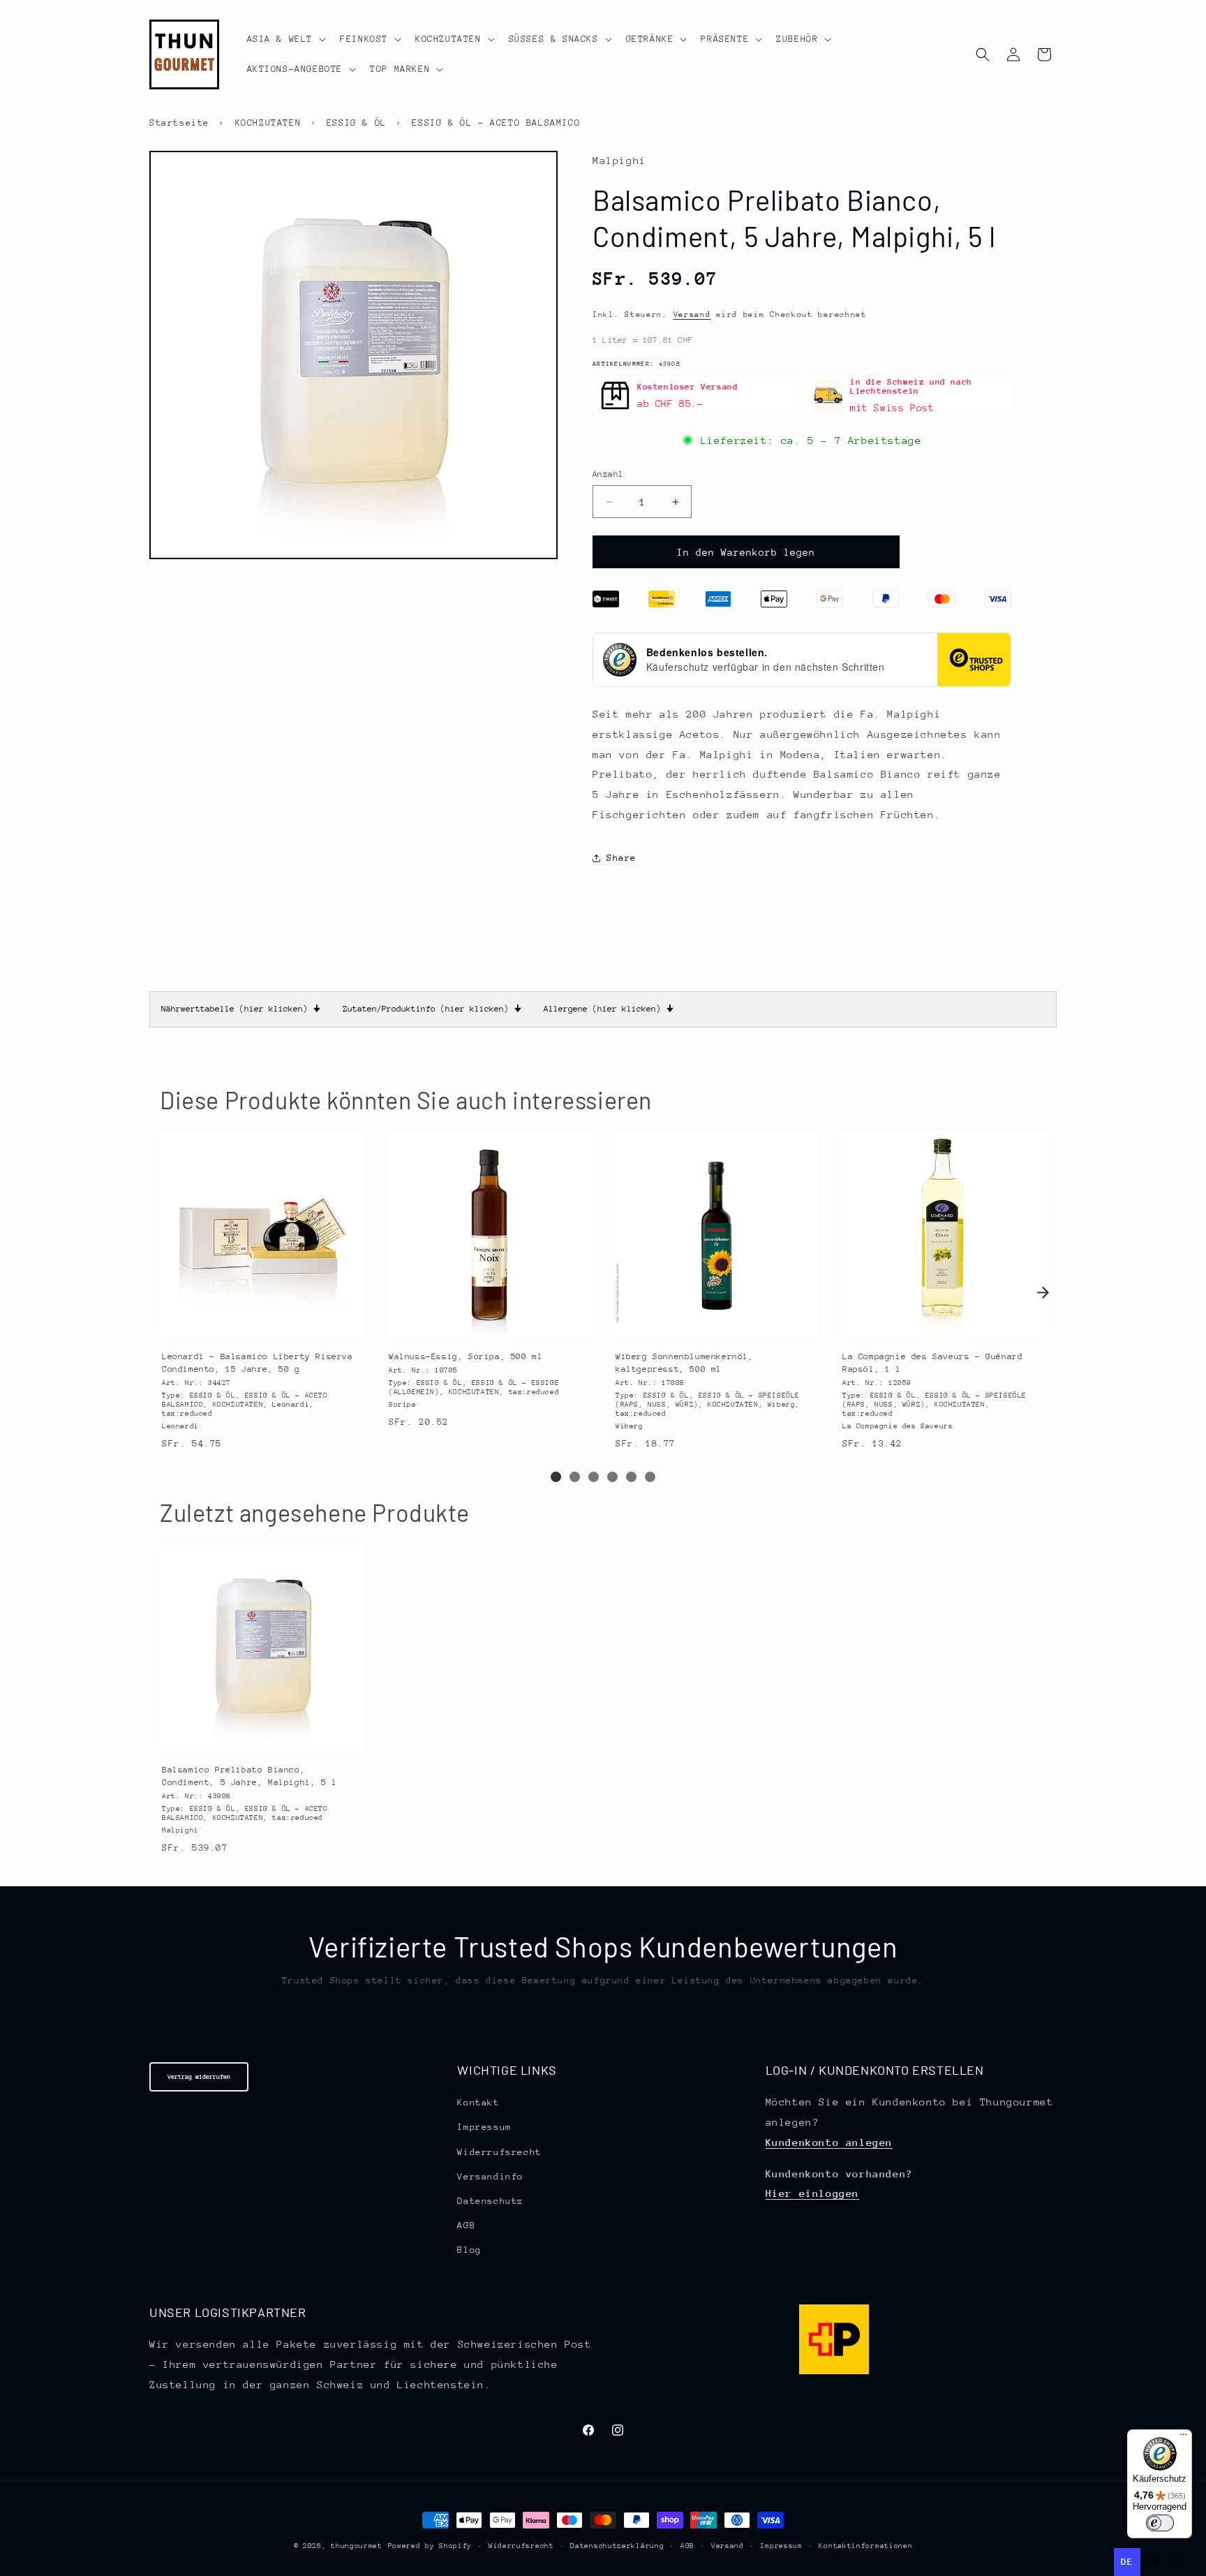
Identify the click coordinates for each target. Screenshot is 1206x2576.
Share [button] (621, 858)
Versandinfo (490, 2176)
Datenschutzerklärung (617, 2546)
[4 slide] (612, 1477)
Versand (692, 314)
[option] (1153, 2562)
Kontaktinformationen (865, 2546)
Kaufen (262, 1325)
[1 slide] (556, 1477)
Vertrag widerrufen (199, 2077)
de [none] (1127, 2562)
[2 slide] (575, 1477)
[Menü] (1184, 2438)
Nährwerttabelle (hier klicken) (241, 1009)
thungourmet (357, 2546)
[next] (1043, 1292)
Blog (469, 2250)
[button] (285, 39)
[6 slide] (650, 1477)
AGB (466, 2225)
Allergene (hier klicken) (609, 1009)
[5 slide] (631, 1477)
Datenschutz (490, 2201)
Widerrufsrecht (499, 2152)
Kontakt (478, 2102)
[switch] (1160, 2523)
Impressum (484, 2127)
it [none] (1179, 2562)
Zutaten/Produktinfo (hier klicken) (432, 1009)
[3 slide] (594, 1477)
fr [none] (1153, 2562)
